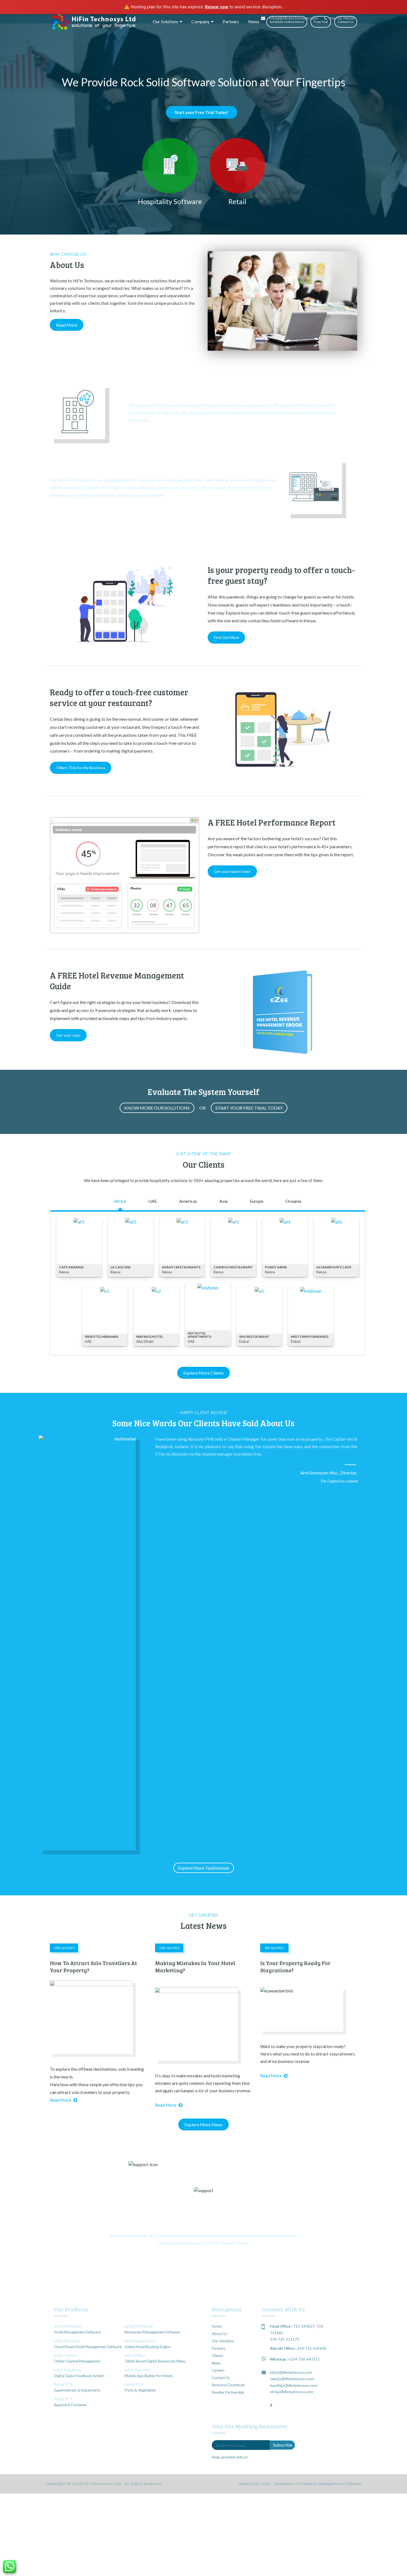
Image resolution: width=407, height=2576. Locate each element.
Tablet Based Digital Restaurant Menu (155, 2361)
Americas (188, 1201)
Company (200, 21)
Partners (231, 21)
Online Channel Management (77, 2361)
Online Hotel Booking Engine (147, 2347)
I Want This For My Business (81, 768)
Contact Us (346, 22)
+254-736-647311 (304, 2359)
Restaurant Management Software (152, 2332)
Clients (217, 2356)
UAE (153, 1201)
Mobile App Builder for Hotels (149, 2376)
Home (217, 2326)
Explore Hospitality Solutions (157, 434)
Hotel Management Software (77, 2332)
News (254, 21)
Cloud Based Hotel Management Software (88, 2347)
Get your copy (68, 1035)
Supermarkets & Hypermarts (77, 2390)
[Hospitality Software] (170, 166)
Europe (257, 1201)
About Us (219, 2334)
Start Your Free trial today (249, 1108)
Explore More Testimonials (204, 1868)
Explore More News (203, 2124)
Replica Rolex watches (138, 263)
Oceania (293, 1201)
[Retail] (237, 166)
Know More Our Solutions (157, 1108)
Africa (120, 1201)
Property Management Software (331, 2484)
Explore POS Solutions (71, 509)
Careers (218, 2370)
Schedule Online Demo (287, 22)
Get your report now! (232, 871)
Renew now (217, 7)
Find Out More (226, 637)
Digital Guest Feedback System (79, 2376)
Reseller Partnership (228, 2392)
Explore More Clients (203, 1373)
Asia (223, 1201)
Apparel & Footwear (70, 2405)
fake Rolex (72, 269)
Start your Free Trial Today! (202, 112)
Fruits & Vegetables (140, 2390)
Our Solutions (165, 21)
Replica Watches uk (68, 276)
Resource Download (228, 2385)
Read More (67, 325)
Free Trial (321, 22)
